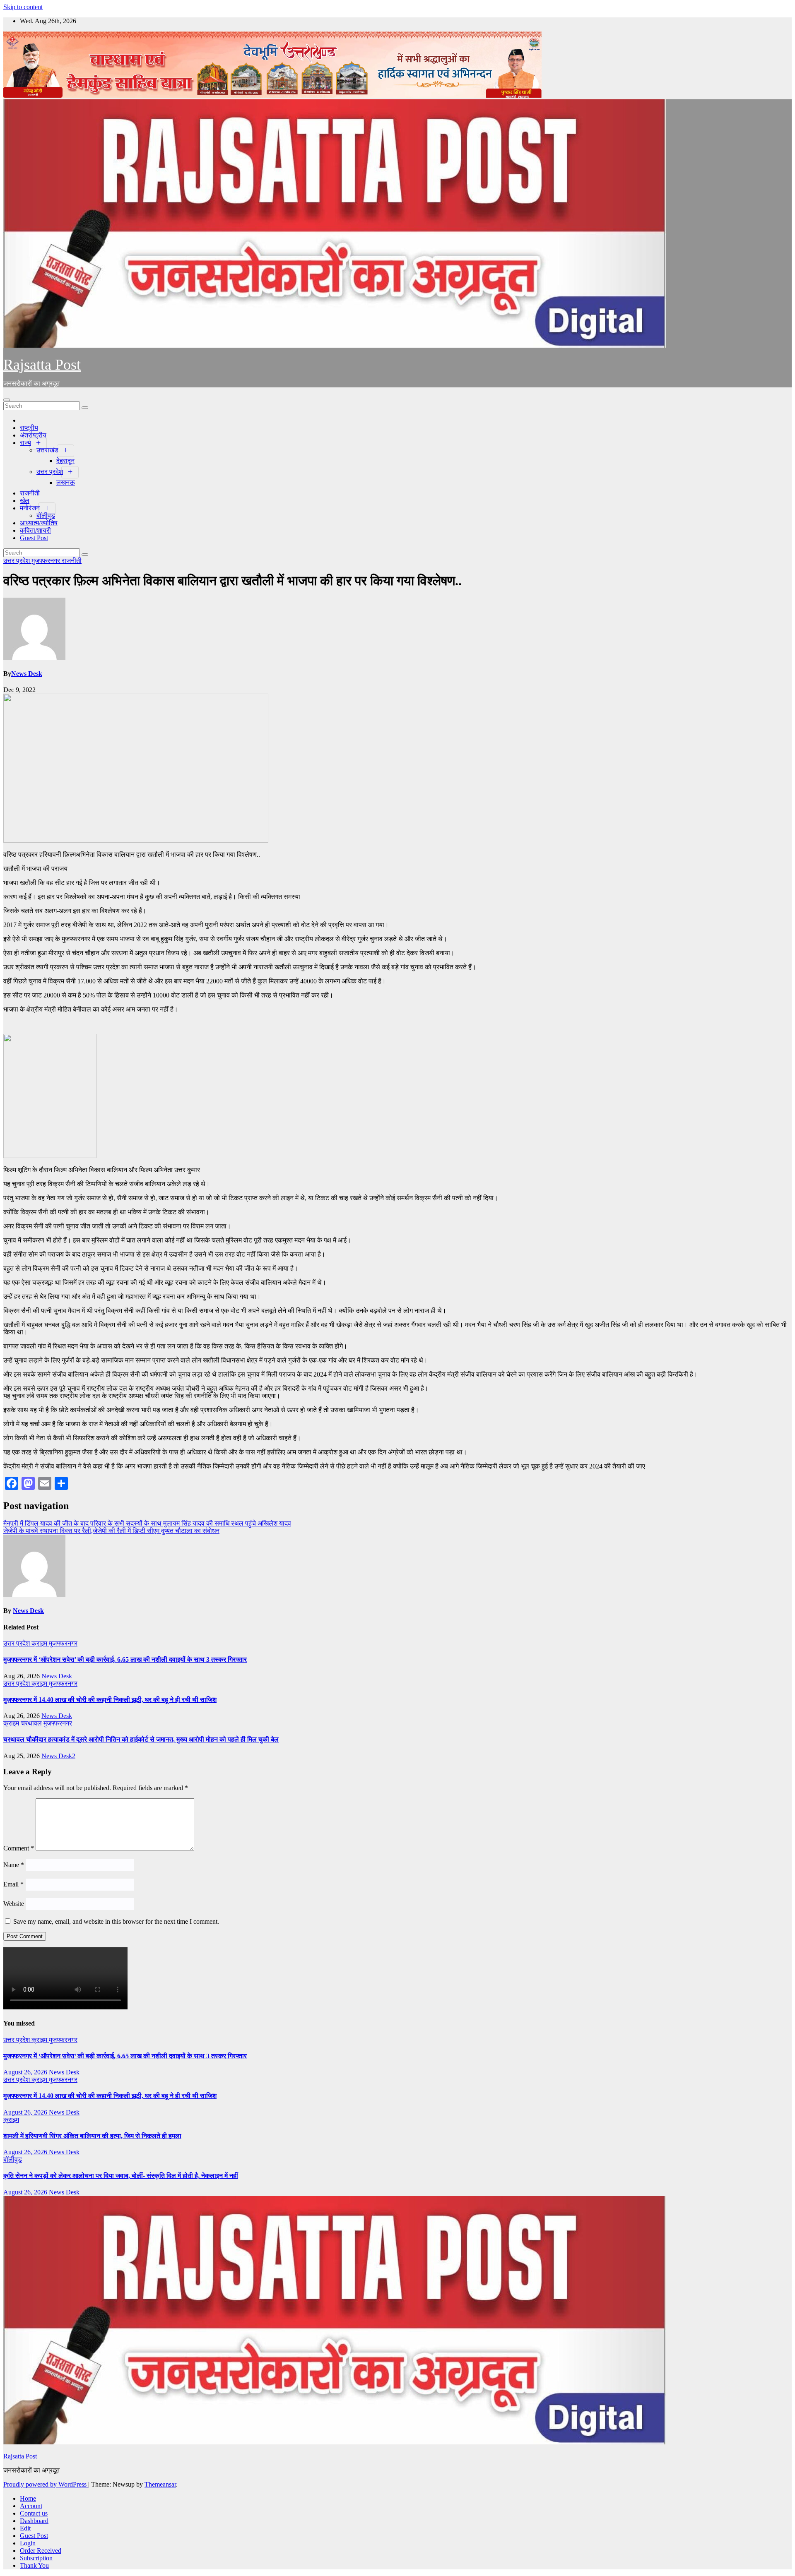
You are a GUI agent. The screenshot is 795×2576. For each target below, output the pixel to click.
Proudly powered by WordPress (46, 2484)
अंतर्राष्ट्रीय (33, 435)
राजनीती (30, 493)
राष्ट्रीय (29, 428)
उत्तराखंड (47, 450)
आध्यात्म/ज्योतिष (39, 523)
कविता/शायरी (35, 530)
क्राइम (40, 1643)
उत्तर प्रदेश (50, 472)
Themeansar (160, 2484)
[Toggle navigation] (7, 400)
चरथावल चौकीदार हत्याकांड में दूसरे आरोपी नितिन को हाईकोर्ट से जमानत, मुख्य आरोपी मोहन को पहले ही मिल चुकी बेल (141, 1739)
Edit (25, 2528)
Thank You (34, 2565)
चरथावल (32, 1723)
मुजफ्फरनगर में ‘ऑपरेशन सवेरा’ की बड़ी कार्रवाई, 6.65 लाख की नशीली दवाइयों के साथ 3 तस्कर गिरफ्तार (125, 1659)
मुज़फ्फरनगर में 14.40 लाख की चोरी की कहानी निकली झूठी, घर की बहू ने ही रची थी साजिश (110, 1700)
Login (28, 2543)
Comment (19, 1848)
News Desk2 (58, 1756)
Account (31, 2506)
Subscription (36, 2558)
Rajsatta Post (42, 365)
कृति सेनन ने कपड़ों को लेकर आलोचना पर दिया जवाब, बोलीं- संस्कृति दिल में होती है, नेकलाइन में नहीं (121, 2176)
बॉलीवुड (46, 515)
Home (28, 2498)
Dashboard (34, 2521)
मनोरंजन (30, 508)
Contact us (34, 2513)
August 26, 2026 (26, 2072)
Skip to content (23, 7)
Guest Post (34, 538)
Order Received (41, 2551)
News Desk (27, 674)
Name (14, 1865)
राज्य (25, 443)
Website (14, 1904)
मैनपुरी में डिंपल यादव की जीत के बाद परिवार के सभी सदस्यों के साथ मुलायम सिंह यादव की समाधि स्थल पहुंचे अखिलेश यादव (147, 1523)
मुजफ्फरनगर (47, 561)
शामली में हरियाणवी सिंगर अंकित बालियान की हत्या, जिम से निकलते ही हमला (92, 2136)
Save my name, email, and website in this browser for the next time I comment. (116, 1921)
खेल (25, 501)
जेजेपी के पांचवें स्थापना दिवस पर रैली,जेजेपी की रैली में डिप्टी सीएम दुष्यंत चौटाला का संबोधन (111, 1531)
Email (13, 1884)
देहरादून (65, 461)
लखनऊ (66, 482)
